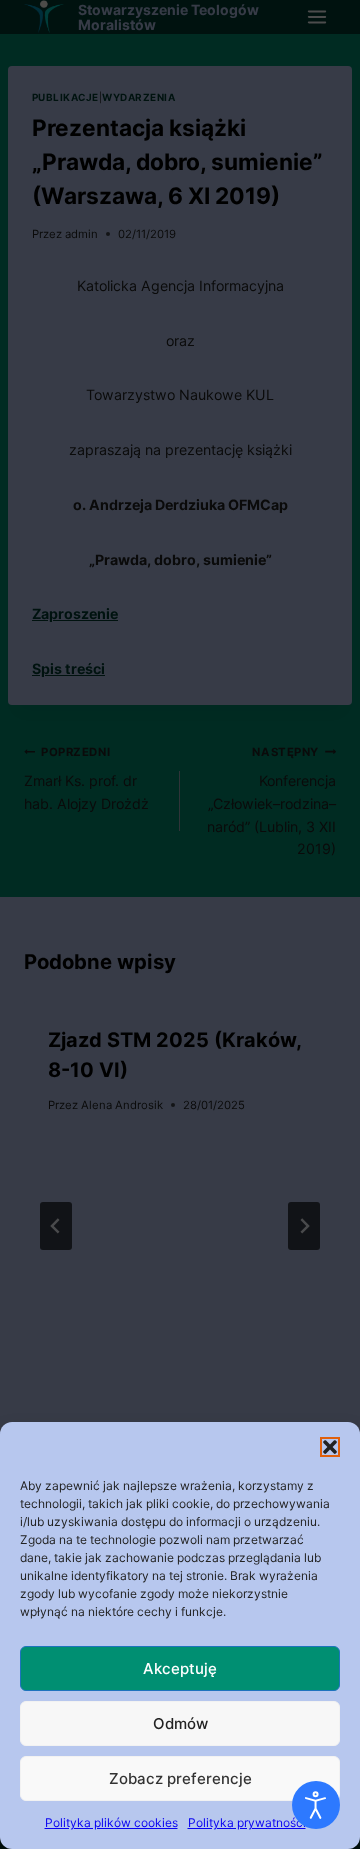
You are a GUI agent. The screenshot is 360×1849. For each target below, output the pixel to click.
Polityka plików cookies (111, 1822)
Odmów (180, 1723)
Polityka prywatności (247, 1822)
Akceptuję (180, 1668)
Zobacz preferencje (180, 1778)
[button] (330, 1447)
